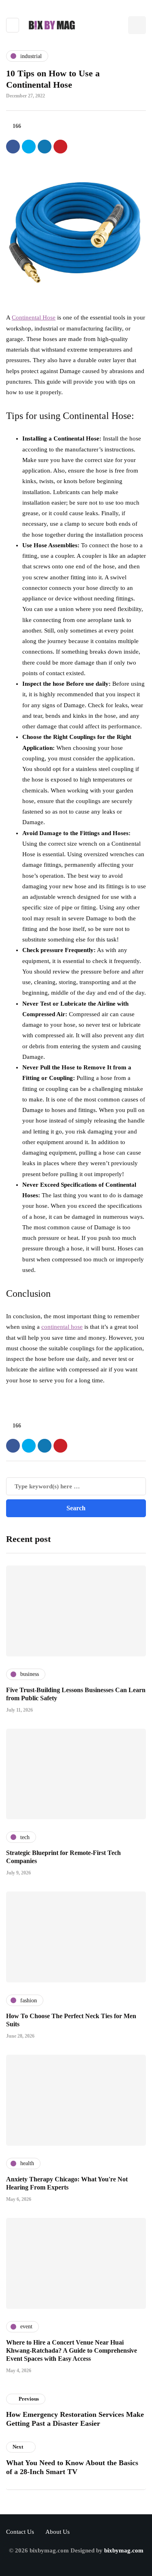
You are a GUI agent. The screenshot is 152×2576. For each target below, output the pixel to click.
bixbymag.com (124, 2550)
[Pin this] (60, 147)
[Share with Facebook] (13, 147)
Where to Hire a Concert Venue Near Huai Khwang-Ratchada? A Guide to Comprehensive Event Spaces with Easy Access (72, 2350)
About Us (58, 2532)
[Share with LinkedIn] (45, 147)
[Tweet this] (29, 147)
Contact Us (20, 2532)
